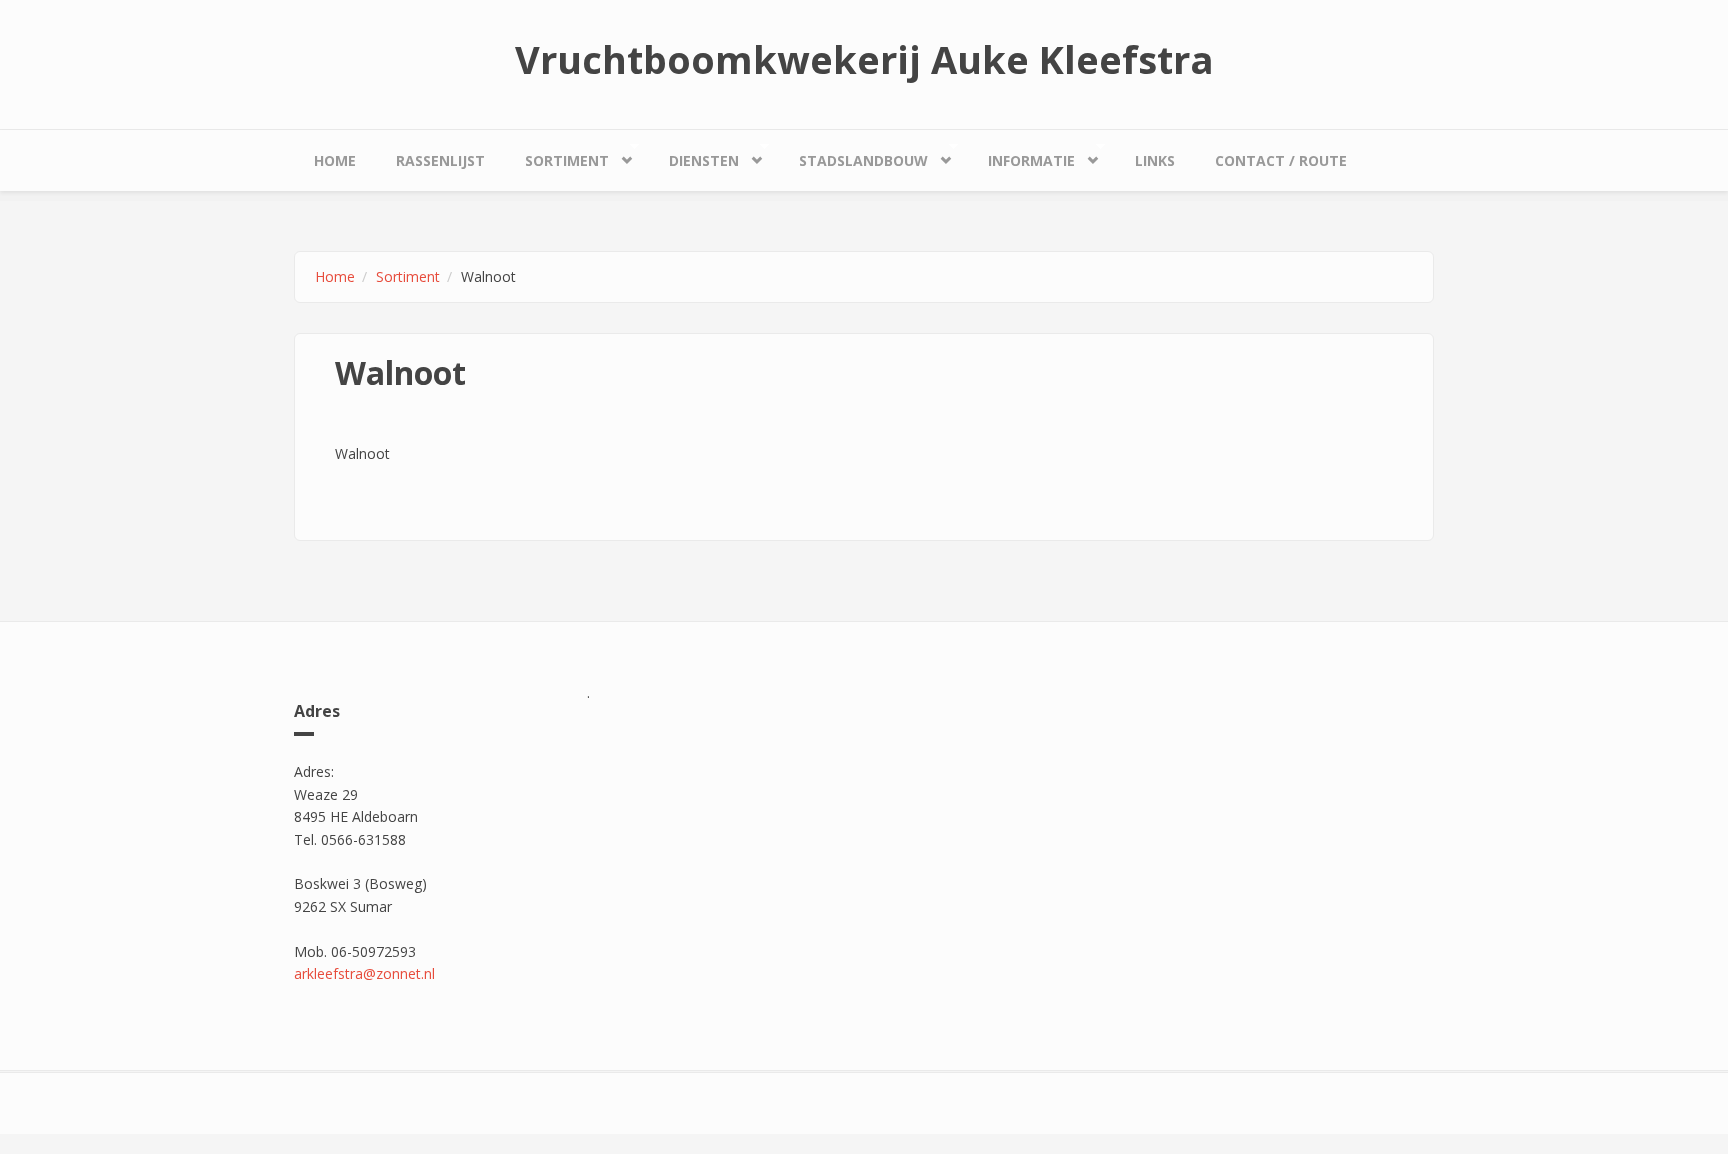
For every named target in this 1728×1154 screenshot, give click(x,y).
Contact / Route (1281, 160)
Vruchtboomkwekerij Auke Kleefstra (864, 59)
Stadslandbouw (853, 156)
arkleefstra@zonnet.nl (364, 973)
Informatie (1021, 156)
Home (335, 160)
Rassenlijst (440, 160)
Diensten (694, 156)
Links (1155, 160)
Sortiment (557, 156)
